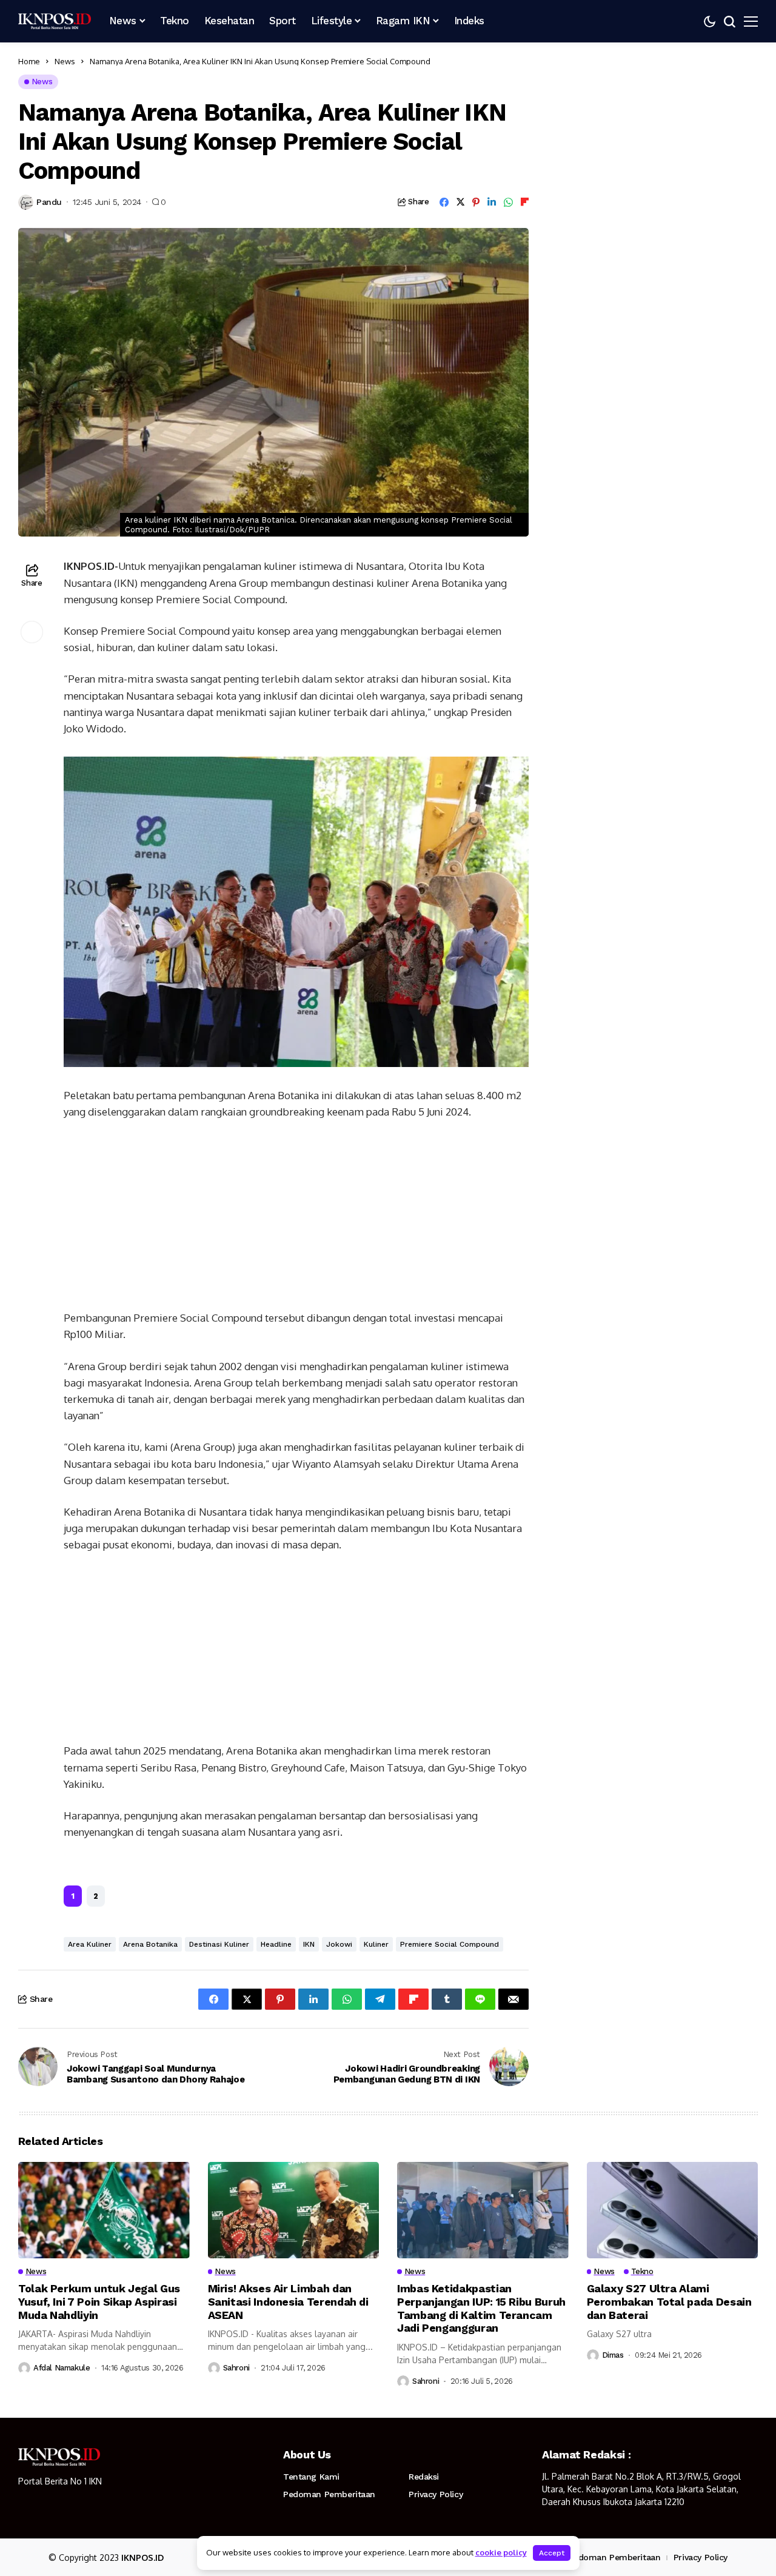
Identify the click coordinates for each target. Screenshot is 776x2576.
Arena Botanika (150, 1944)
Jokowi (339, 1944)
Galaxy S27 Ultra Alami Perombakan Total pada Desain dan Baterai (669, 2301)
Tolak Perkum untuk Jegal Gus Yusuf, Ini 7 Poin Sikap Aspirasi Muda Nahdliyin (99, 2301)
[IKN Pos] (55, 21)
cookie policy (501, 2552)
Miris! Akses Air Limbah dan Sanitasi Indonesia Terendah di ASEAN (288, 2301)
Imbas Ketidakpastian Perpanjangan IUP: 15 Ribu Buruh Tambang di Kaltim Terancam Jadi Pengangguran (481, 2308)
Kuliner (376, 1944)
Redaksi (424, 2477)
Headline (276, 1944)
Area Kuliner (90, 1944)
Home (29, 61)
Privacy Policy (436, 2494)
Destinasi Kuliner (219, 1944)
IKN (309, 1944)
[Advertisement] (296, 1220)
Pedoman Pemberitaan (329, 2494)
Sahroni (236, 2368)
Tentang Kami (311, 2477)
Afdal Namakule (62, 2368)
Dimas (613, 2355)
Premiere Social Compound (450, 1944)
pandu (49, 202)
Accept (552, 2553)
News (65, 61)
